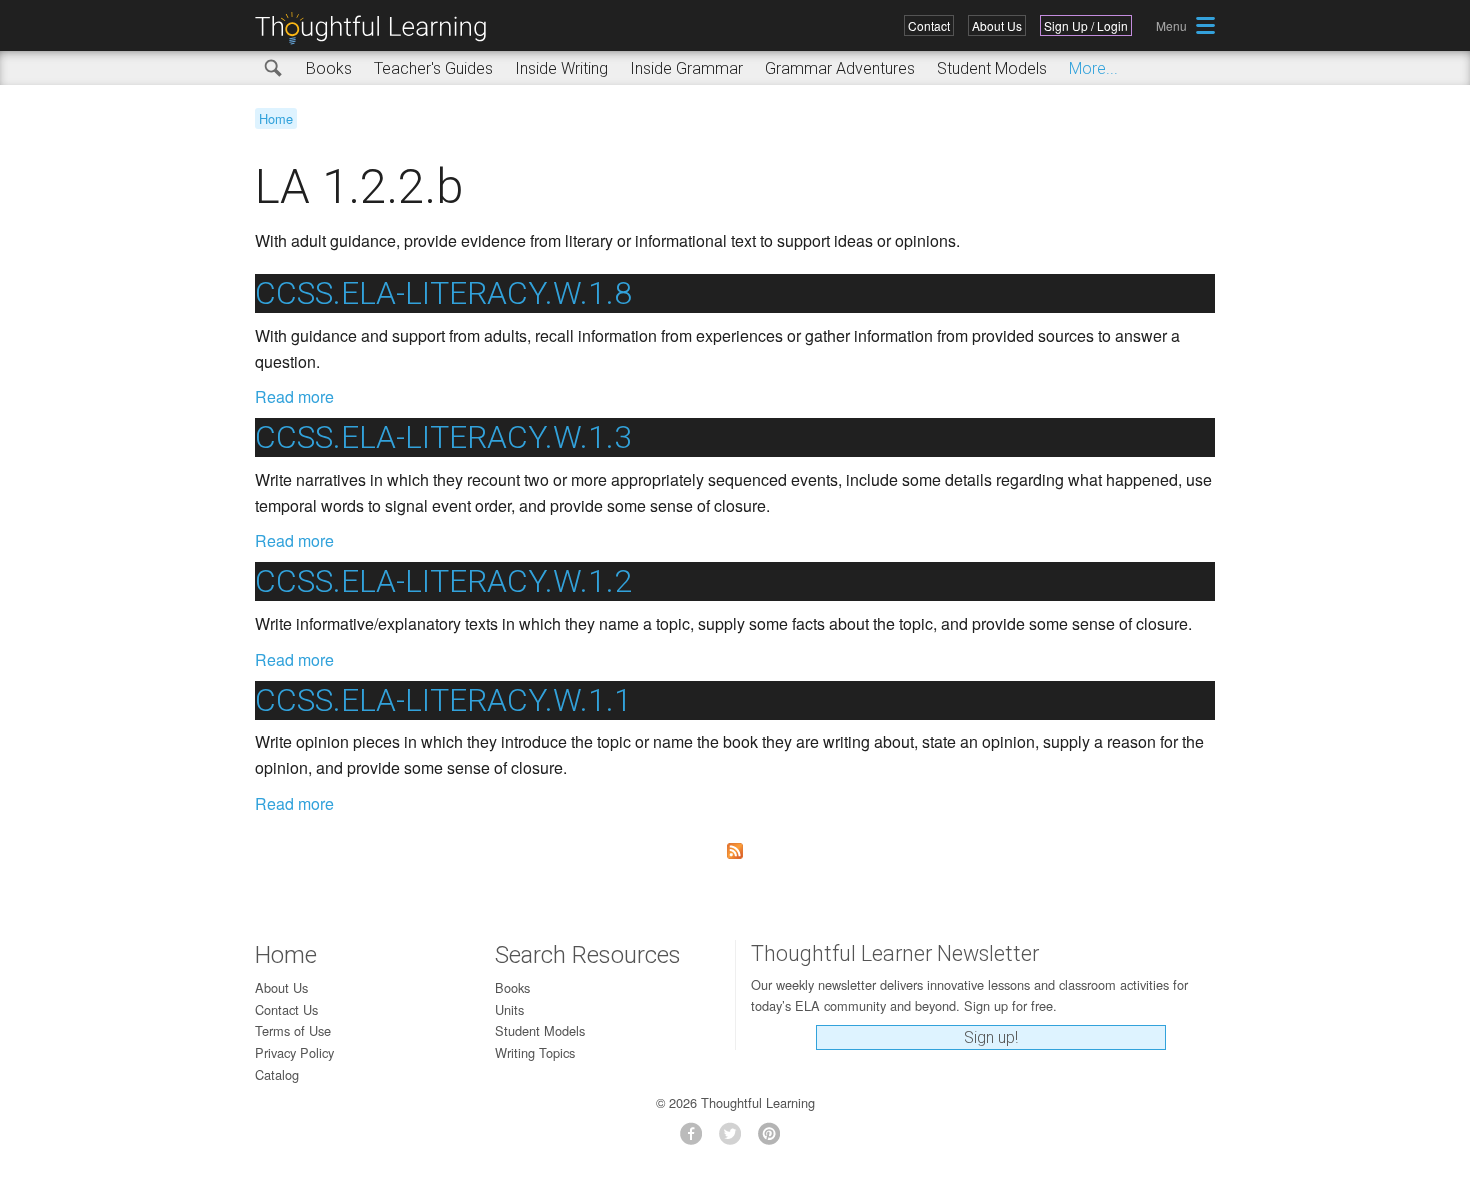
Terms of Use (293, 1030)
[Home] (378, 28)
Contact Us (286, 1009)
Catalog (277, 1074)
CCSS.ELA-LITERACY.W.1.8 (443, 293)
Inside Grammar (686, 68)
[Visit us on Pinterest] (774, 1139)
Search (274, 69)
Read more (294, 396)
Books (329, 68)
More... (1093, 68)
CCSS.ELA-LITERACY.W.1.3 (443, 437)
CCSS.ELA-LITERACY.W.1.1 (443, 700)
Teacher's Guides (433, 68)
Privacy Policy (294, 1052)
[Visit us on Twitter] (735, 1139)
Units (509, 1009)
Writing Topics (535, 1052)
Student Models (992, 68)
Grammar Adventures (840, 68)
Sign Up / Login (1086, 25)
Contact (929, 25)
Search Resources (588, 955)
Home (276, 118)
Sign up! (991, 1037)
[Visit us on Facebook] (696, 1139)
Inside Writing (561, 68)
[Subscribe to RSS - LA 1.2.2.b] (735, 851)
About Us (997, 25)
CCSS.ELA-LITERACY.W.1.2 (443, 581)
